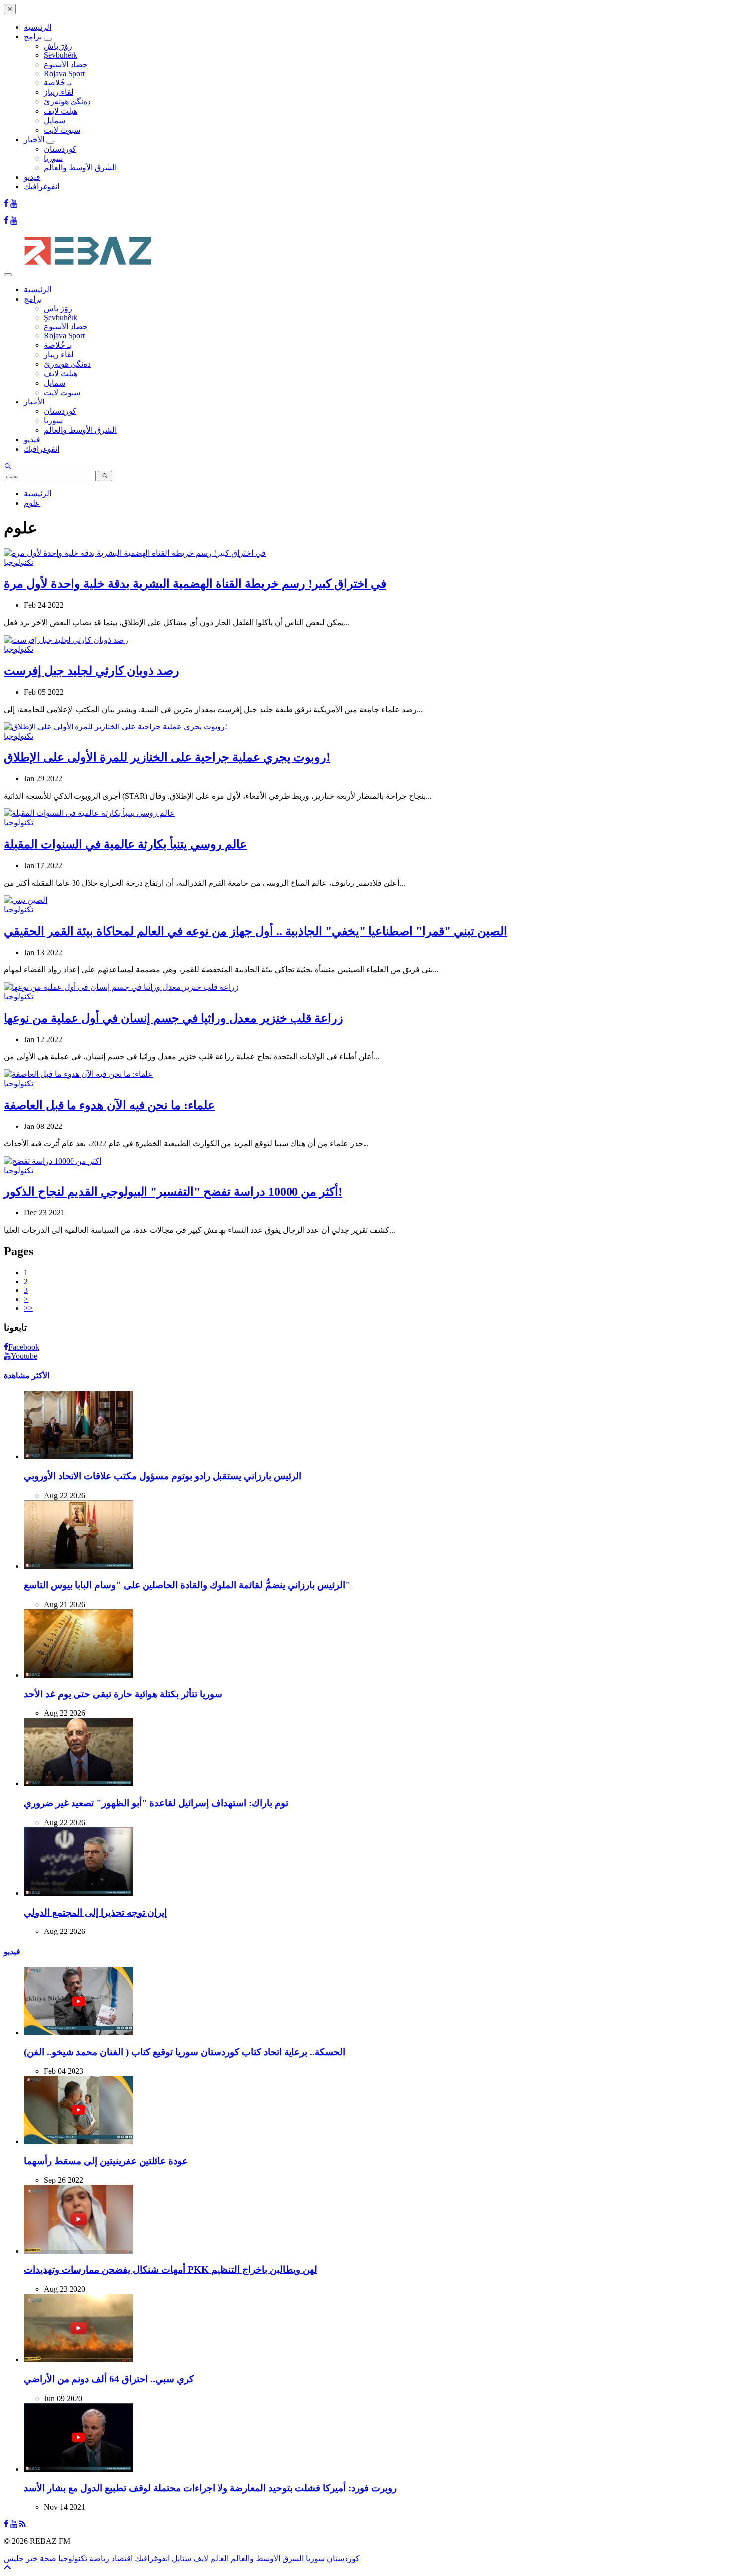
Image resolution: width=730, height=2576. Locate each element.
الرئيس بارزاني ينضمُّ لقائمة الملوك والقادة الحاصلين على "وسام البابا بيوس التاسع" (187, 1585)
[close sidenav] (10, 9)
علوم (32, 503)
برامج (33, 37)
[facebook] (7, 203)
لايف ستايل (190, 2558)
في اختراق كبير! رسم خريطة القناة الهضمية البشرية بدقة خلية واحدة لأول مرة (195, 584)
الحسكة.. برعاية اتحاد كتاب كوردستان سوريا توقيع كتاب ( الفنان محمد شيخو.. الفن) (184, 2052)
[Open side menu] (8, 275)
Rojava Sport (64, 73)
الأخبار (34, 139)
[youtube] (14, 203)
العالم (219, 2558)
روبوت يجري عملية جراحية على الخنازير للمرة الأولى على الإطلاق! (167, 757)
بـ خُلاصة (58, 83)
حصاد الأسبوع (66, 64)
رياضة (99, 2558)
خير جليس (21, 2558)
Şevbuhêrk (61, 55)
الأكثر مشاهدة (27, 1376)
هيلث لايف (61, 111)
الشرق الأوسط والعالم (80, 168)
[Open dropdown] (48, 39)
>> (28, 1308)
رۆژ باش (58, 46)
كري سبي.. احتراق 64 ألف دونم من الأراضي (109, 2379)
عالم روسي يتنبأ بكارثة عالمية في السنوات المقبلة (125, 844)
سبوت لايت (62, 130)
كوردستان (60, 149)
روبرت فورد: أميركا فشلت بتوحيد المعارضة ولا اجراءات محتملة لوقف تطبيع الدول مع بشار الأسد (210, 2488)
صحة (48, 2558)
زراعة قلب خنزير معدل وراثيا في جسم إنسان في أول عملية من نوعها (174, 1018)
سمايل (54, 121)
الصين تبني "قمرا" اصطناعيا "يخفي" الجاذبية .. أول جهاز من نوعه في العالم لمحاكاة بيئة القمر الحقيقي (255, 931)
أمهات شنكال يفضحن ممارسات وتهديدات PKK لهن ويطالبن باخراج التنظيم (171, 2270)
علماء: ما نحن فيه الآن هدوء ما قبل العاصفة (109, 1105)
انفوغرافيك (41, 187)
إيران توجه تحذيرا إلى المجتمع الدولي (95, 1912)
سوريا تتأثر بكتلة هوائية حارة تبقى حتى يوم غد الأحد (123, 1694)
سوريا (53, 158)
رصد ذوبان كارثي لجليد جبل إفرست (92, 671)
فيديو (32, 177)
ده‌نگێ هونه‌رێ (67, 102)
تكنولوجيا (19, 562)
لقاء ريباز (59, 92)
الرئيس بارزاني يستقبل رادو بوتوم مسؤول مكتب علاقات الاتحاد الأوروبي (163, 1476)
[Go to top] (7, 2567)
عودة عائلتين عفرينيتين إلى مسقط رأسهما (106, 2161)
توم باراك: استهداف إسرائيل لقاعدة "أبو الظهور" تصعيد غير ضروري (156, 1803)
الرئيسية (37, 27)
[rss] (23, 2524)
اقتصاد (122, 2558)
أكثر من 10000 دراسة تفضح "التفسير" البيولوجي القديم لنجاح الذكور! (173, 1192)
